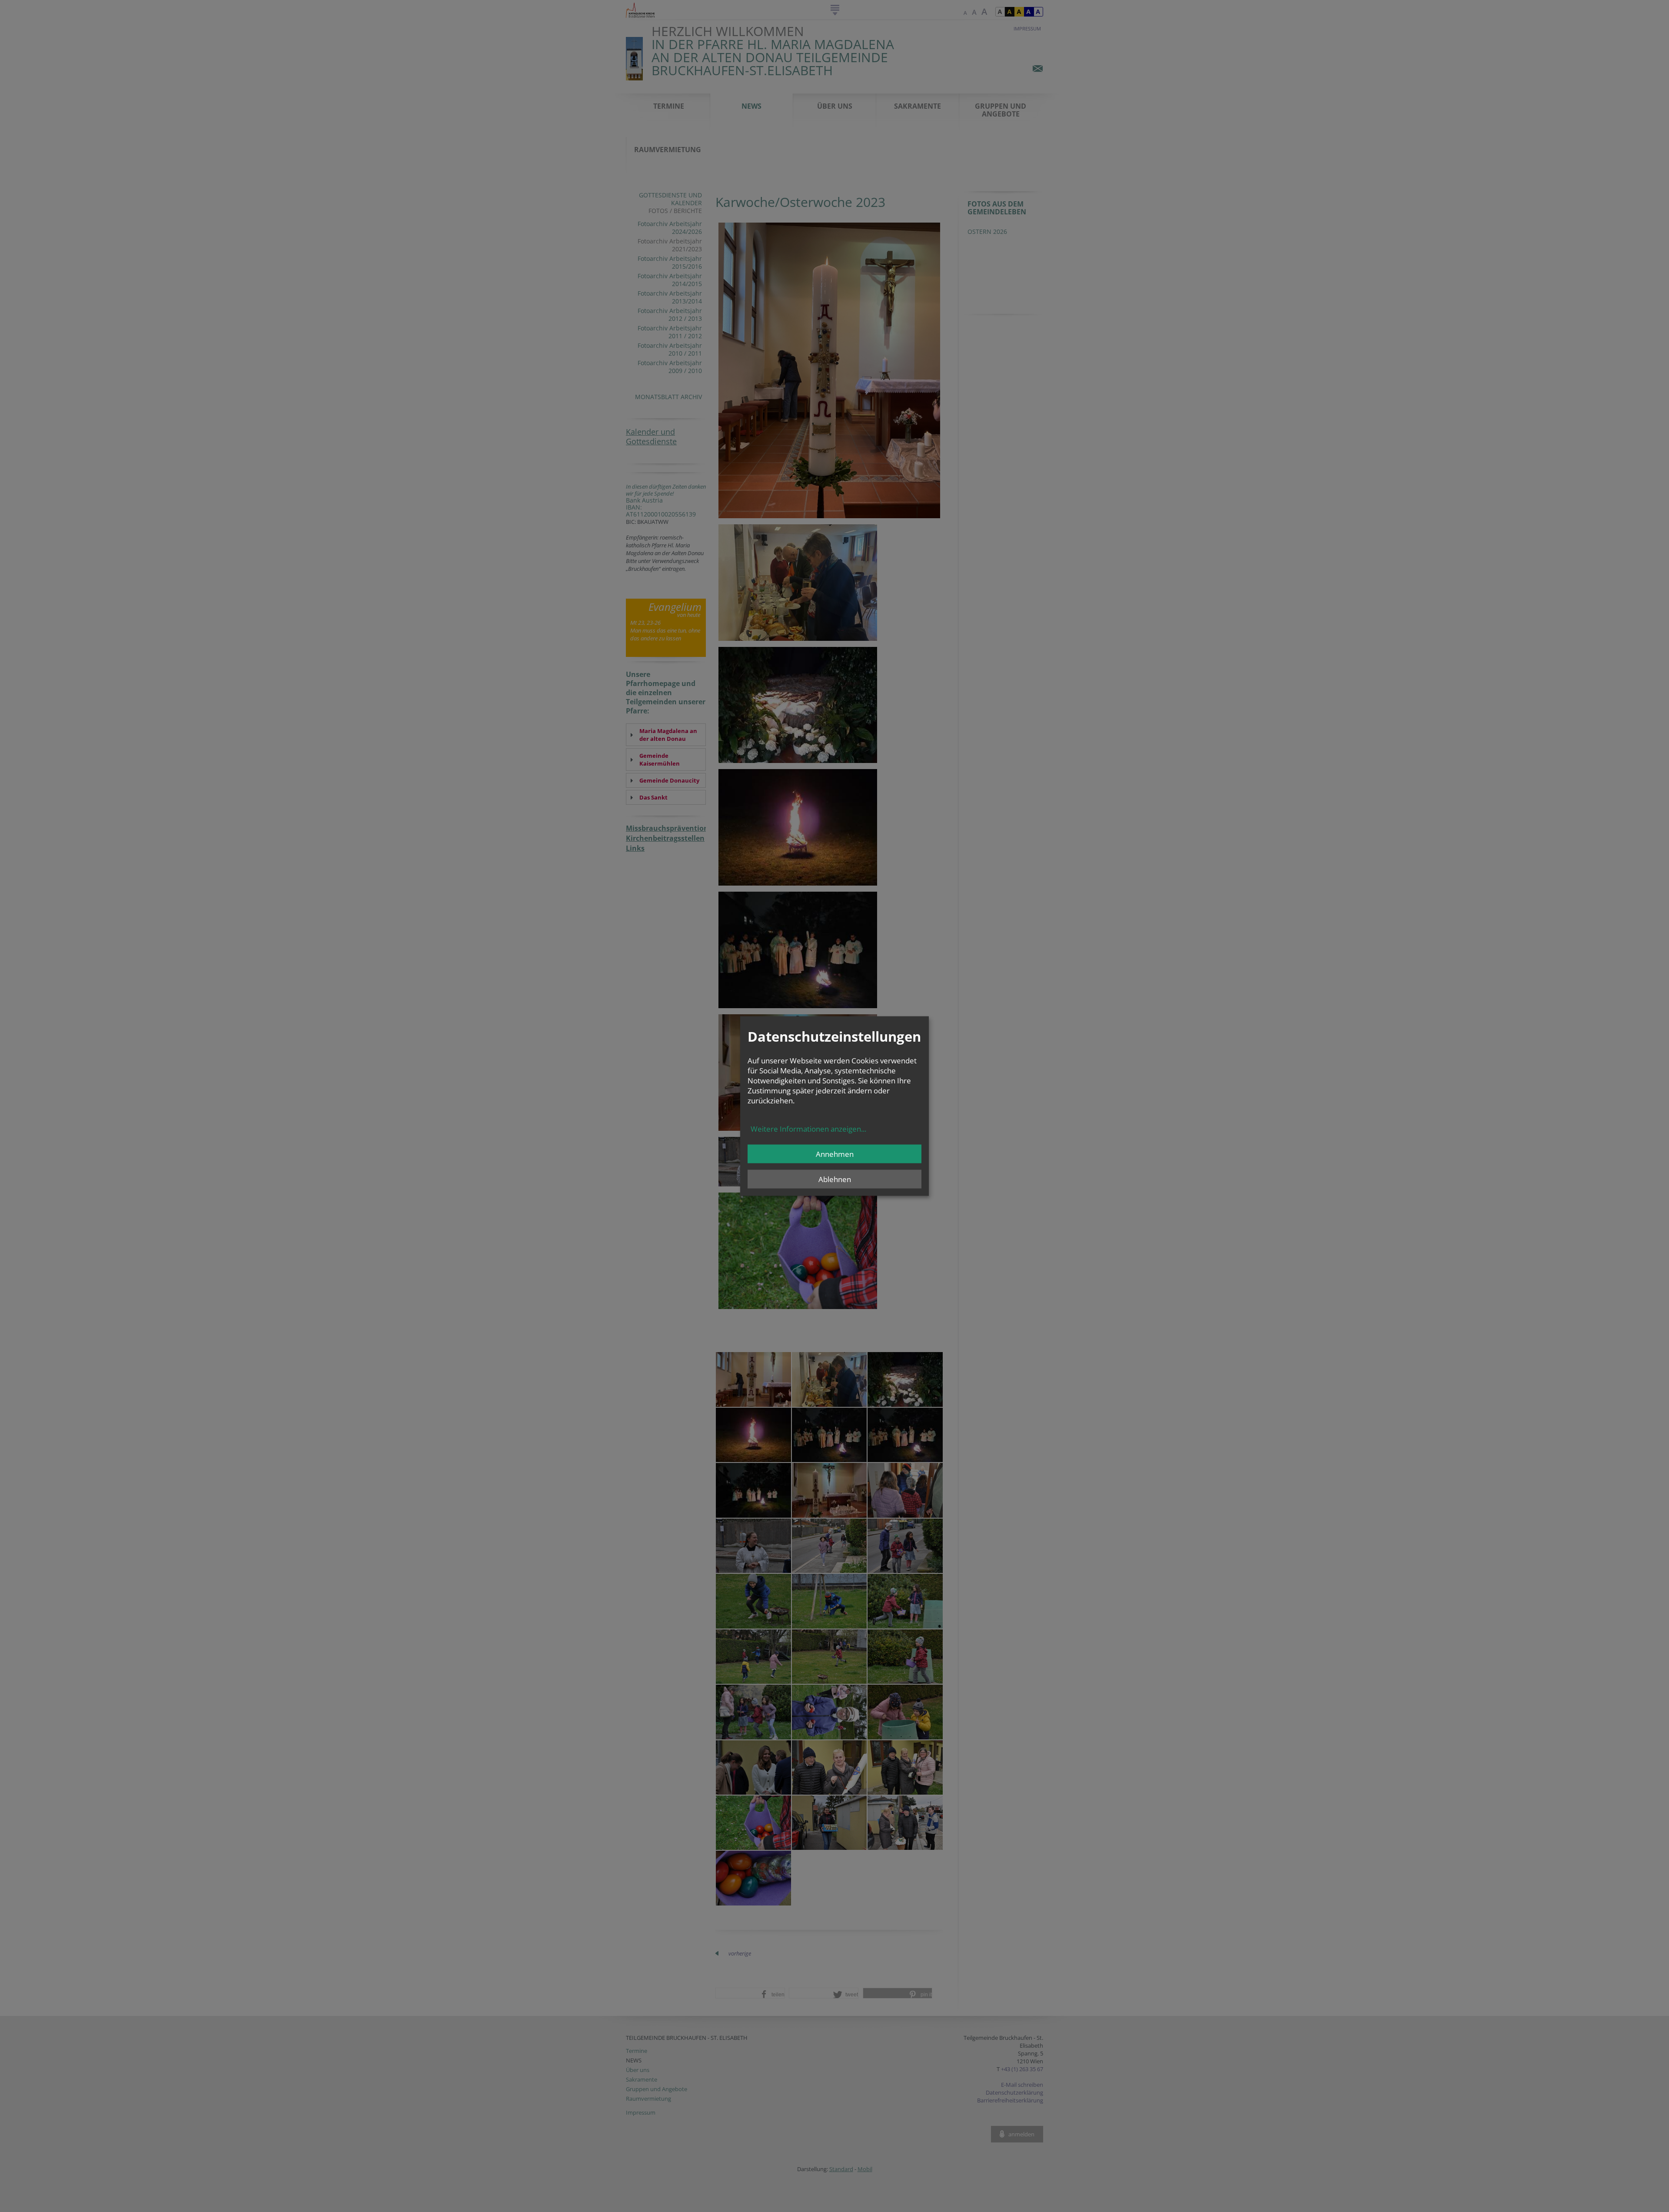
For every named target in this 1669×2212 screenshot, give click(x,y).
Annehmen (835, 1154)
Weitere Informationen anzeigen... (808, 1128)
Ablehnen (835, 1179)
